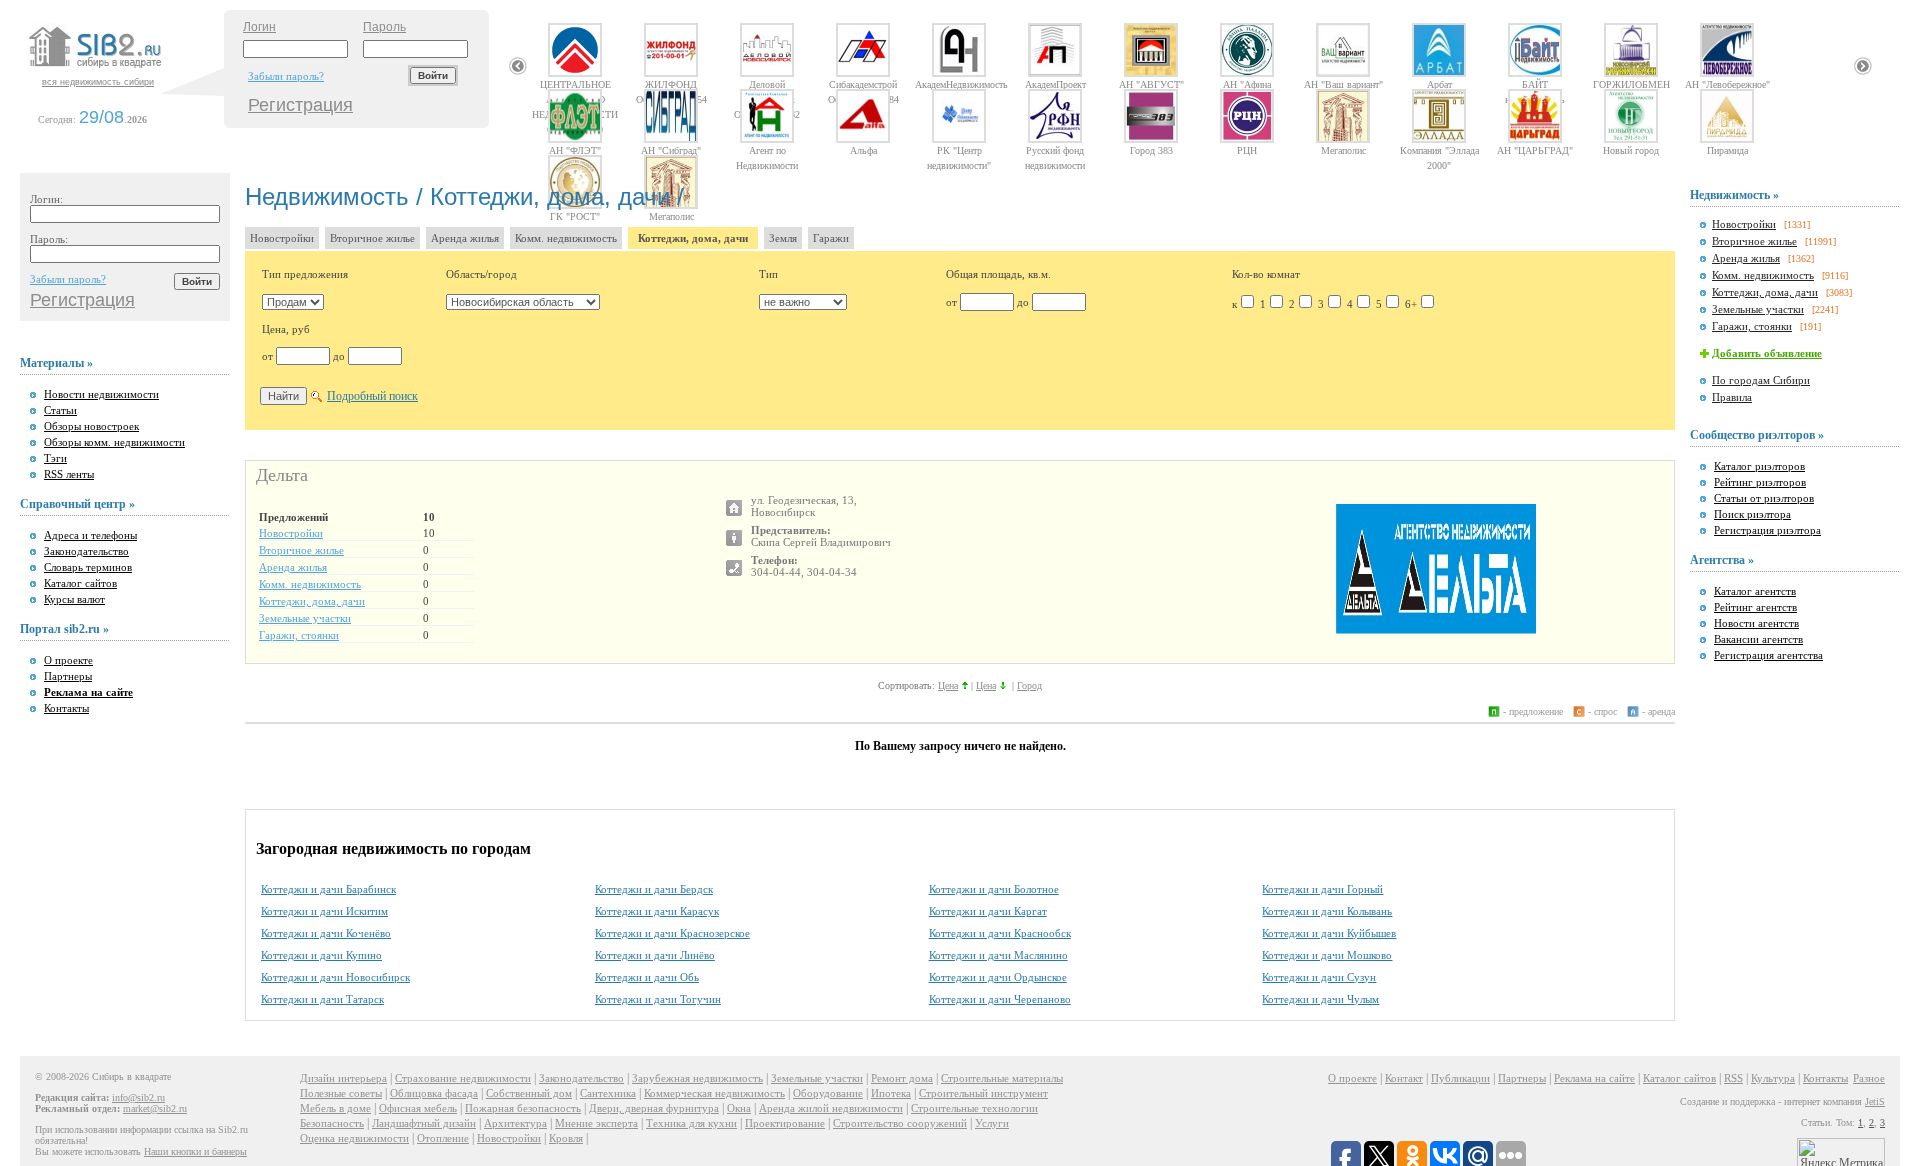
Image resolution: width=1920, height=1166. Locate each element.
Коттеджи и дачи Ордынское (998, 977)
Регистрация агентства (1768, 655)
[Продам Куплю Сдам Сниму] (293, 302)
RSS (1733, 1078)
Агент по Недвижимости (767, 150)
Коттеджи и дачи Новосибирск (335, 977)
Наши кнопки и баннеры (195, 1151)
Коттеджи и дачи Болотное (994, 889)
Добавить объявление (1767, 353)
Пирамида (1727, 150)
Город (1029, 685)
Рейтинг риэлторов (1760, 482)
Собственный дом (529, 1093)
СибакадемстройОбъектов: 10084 (863, 84)
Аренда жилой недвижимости (831, 1108)
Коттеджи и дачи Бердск (654, 889)
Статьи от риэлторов (1764, 498)
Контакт (1404, 1078)
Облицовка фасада (434, 1093)
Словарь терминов (88, 567)
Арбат (1439, 84)
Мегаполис (1343, 150)
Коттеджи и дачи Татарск (322, 999)
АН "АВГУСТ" (1151, 84)
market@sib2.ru (155, 1108)
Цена (948, 685)
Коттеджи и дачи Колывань (1327, 911)
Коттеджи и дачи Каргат (988, 911)
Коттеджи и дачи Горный (1322, 889)
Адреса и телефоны (90, 535)
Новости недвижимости (101, 394)
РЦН (1247, 150)
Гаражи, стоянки (299, 635)
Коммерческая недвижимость (714, 1093)
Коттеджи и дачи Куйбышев (1329, 933)
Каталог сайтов (80, 583)
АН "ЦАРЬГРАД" (1535, 150)
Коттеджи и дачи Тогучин (658, 999)
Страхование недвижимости (463, 1078)
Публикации (1460, 1078)
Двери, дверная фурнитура (654, 1108)
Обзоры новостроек (91, 426)
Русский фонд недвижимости (1055, 150)
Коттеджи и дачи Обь (647, 977)
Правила (1732, 397)
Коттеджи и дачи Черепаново (1000, 999)
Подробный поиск (372, 396)
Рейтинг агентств (1755, 607)
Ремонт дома (902, 1078)
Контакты (66, 708)
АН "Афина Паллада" (1247, 84)
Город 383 (1151, 150)
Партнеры (68, 676)
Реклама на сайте (1594, 1078)
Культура (1773, 1078)
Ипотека (891, 1093)
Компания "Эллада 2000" (1439, 150)
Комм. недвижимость (566, 238)
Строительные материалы (1002, 1078)
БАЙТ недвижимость (1535, 84)
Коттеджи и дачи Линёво (655, 955)
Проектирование (785, 1123)
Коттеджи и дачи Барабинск (328, 889)
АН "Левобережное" (1727, 84)
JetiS (1875, 1101)
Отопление (443, 1138)
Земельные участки (305, 618)
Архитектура (515, 1123)
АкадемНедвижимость (959, 84)
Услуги (992, 1123)
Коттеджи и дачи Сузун (1319, 977)
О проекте (68, 660)
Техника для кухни (691, 1123)
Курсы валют (74, 599)
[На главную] (124, 69)
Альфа (863, 150)
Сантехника (608, 1093)
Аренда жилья (465, 238)
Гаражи (831, 238)
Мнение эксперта (596, 1123)
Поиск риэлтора (1752, 514)
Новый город (1631, 150)
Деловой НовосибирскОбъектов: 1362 (767, 84)
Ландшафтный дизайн (424, 1123)
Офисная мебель (418, 1108)
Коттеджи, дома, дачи (693, 238)
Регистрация (300, 105)
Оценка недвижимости (354, 1138)
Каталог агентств (1755, 591)
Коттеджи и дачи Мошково (1327, 955)
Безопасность (332, 1123)
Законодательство (86, 551)
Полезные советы (341, 1093)
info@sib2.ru (138, 1097)
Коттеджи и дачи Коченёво (326, 933)
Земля (783, 238)
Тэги (55, 458)
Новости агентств (1756, 623)
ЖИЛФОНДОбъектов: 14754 (671, 84)
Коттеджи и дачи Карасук (657, 911)
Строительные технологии (974, 1108)
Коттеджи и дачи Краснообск (1000, 933)
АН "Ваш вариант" (1343, 84)
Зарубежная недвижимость (697, 1078)
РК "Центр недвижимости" (959, 150)
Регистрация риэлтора (1767, 530)
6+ (1411, 304)
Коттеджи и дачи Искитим (324, 911)
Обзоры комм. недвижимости (114, 442)
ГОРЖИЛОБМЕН (1631, 84)
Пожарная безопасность (523, 1108)
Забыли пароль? (286, 76)
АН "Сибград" (671, 150)
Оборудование (828, 1093)
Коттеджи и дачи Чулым (1320, 999)
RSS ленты (69, 474)
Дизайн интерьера (343, 1078)
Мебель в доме (335, 1108)
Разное (1869, 1078)
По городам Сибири (1761, 380)
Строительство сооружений (900, 1123)
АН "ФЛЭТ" (575, 150)
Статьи (60, 410)
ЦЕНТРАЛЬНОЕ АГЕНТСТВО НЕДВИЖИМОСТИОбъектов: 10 (575, 84)
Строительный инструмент (983, 1093)
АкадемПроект (1055, 84)
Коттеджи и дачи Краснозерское (672, 933)
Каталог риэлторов (1759, 466)
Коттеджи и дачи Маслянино (998, 955)
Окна (739, 1108)
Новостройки (282, 238)
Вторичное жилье (372, 238)
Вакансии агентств (1758, 639)
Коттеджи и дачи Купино (321, 955)
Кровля (566, 1138)
